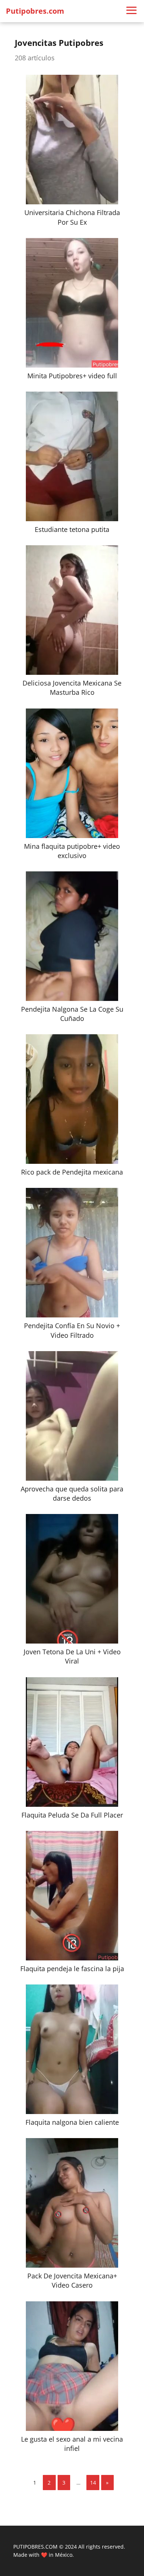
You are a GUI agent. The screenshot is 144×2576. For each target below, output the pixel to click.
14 (93, 2483)
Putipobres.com (35, 11)
